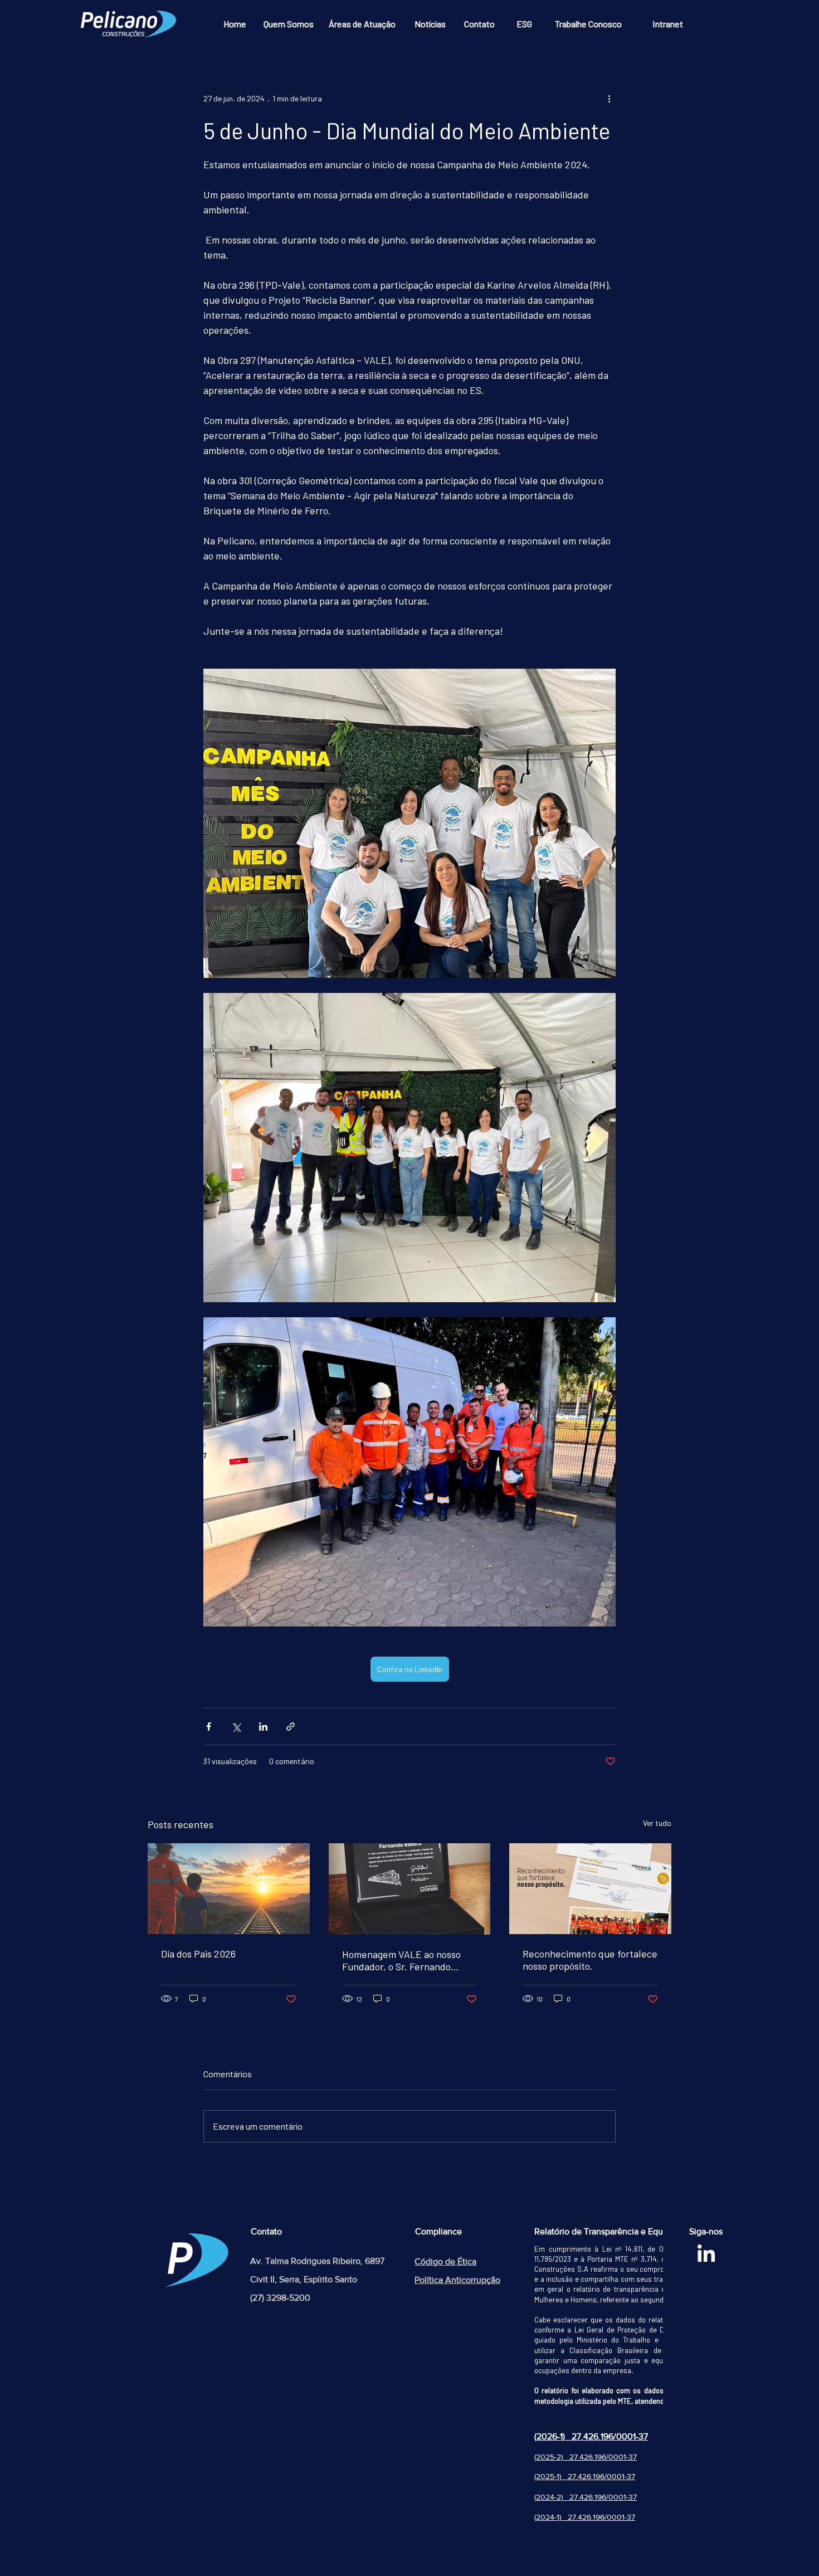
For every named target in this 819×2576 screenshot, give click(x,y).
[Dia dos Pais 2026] (229, 1889)
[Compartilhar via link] (291, 1727)
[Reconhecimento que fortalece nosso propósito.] (590, 1889)
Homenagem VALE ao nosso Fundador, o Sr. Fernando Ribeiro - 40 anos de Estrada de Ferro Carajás (403, 1960)
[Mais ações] (609, 98)
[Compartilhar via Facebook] (209, 1727)
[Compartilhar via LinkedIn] (263, 1727)
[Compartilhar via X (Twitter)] (236, 1727)
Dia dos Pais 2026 (198, 1954)
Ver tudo (657, 1823)
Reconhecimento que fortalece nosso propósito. (590, 1960)
